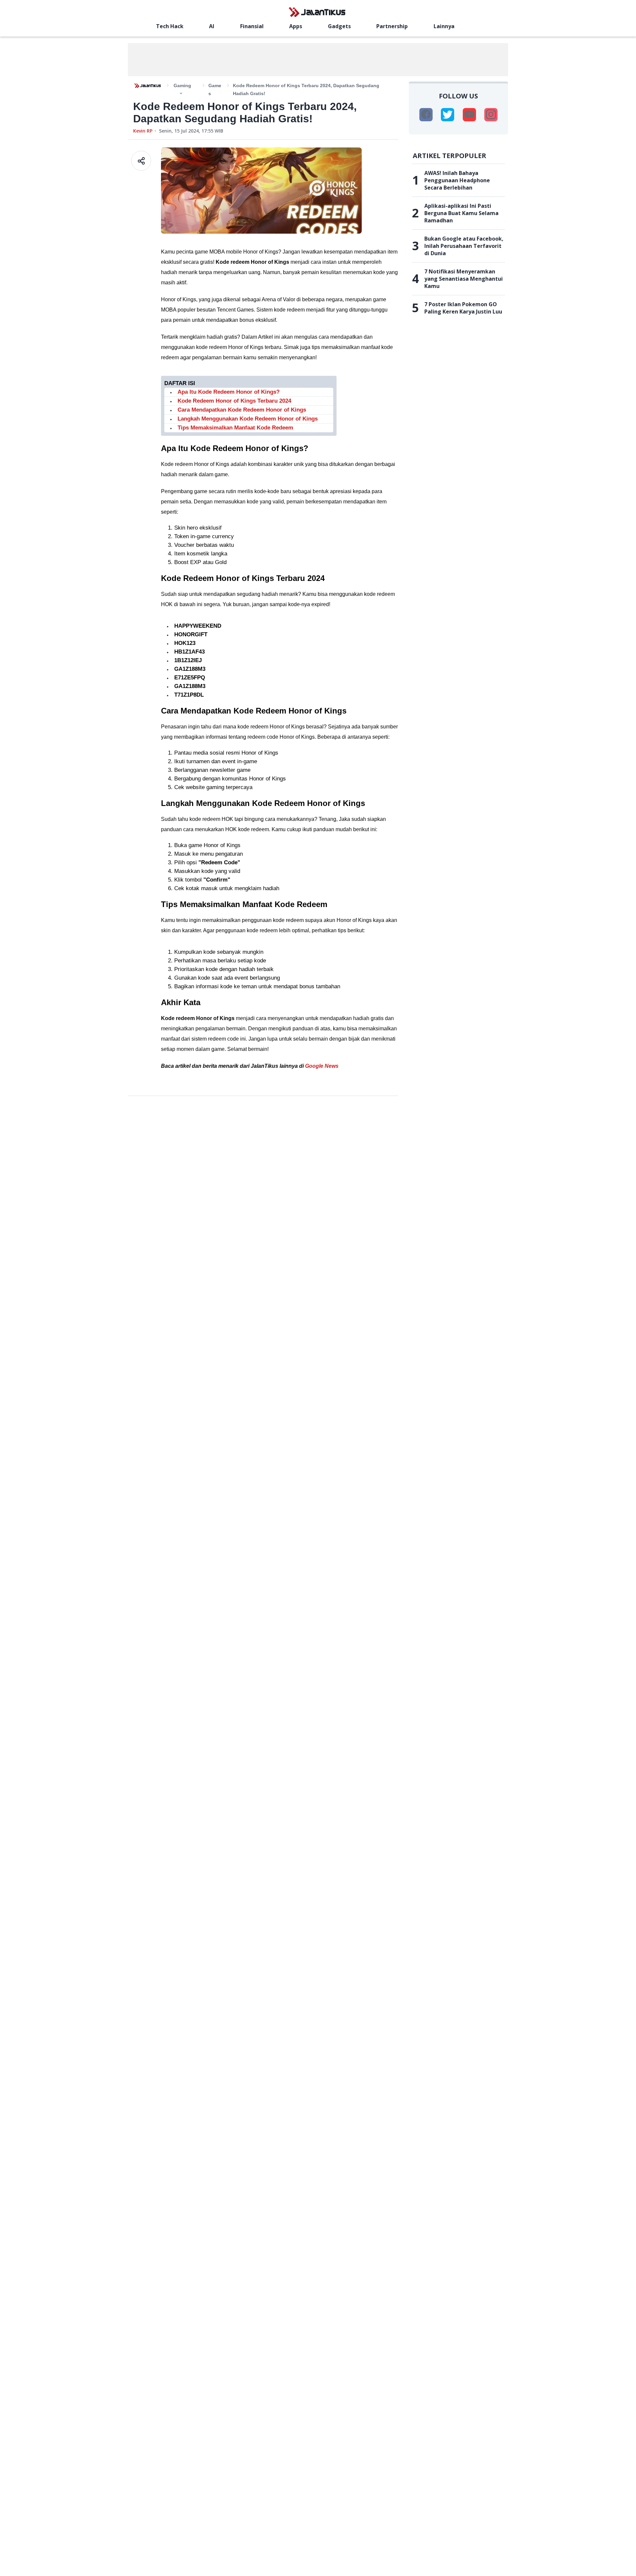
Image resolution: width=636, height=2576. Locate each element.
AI (212, 26)
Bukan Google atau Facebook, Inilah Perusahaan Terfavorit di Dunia (464, 246)
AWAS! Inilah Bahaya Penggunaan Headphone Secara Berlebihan (457, 180)
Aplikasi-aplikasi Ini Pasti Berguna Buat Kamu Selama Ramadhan (461, 213)
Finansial (252, 26)
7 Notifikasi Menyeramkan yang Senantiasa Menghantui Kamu (464, 279)
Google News (322, 1066)
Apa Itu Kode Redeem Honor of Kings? (229, 392)
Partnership (392, 26)
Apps (296, 26)
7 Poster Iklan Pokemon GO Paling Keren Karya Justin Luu (463, 308)
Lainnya (444, 26)
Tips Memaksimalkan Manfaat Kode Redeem (235, 428)
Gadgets (339, 26)
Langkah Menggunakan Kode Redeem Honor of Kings (248, 419)
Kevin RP (143, 131)
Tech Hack (170, 26)
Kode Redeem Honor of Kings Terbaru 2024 (234, 401)
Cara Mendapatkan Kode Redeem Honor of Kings (242, 410)
